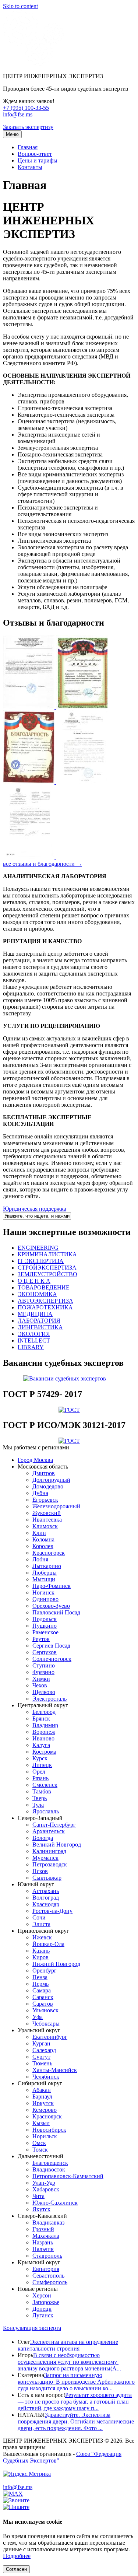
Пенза (40, 1977)
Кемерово (45, 2110)
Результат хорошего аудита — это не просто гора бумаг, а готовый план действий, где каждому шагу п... (75, 2402)
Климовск (45, 1526)
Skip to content (20, 6)
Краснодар (46, 1904)
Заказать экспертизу (28, 127)
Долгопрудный (51, 1480)
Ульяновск (45, 2010)
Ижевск (42, 1937)
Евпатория (46, 2269)
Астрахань (46, 1891)
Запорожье (46, 2302)
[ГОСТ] (69, 1410)
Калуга (41, 1745)
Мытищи (44, 1579)
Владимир (45, 1725)
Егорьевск (45, 1500)
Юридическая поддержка (35, 1209)
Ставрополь (47, 2256)
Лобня (40, 1559)
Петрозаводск (50, 1864)
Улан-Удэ (44, 2183)
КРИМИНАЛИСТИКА (47, 1254)
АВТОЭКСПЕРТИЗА (45, 1301)
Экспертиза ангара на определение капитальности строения (68, 2345)
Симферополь (50, 2282)
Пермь (40, 1984)
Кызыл (41, 2123)
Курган (41, 2043)
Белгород (44, 1712)
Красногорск (49, 1553)
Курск (40, 1758)
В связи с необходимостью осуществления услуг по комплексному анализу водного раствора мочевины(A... (69, 2362)
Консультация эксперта (32, 2328)
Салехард (44, 2050)
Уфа (38, 2017)
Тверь (40, 1798)
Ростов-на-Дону (52, 1911)
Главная (28, 147)
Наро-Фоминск (52, 1586)
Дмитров (44, 1473)
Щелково (44, 1692)
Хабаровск (46, 2189)
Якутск (41, 2209)
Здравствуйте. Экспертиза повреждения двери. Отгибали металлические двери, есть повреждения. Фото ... (76, 2421)
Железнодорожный (56, 1506)
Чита (38, 2196)
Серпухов (45, 1652)
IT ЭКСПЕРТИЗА (41, 1261)
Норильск (45, 2136)
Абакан (42, 2090)
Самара (42, 1990)
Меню (12, 134)
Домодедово (48, 1486)
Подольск (45, 1619)
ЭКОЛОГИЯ (34, 1334)
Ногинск (43, 1592)
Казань (41, 1951)
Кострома (44, 1752)
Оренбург (45, 1970)
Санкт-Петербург (54, 1825)
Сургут (41, 2057)
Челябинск (46, 2077)
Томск (40, 2150)
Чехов (40, 1685)
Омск (39, 2143)
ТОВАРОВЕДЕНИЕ (44, 1287)
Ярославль (46, 1811)
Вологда (43, 1838)
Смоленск (45, 1785)
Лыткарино (47, 1566)
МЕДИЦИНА (35, 1314)
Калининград (49, 1851)
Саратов (43, 2004)
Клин (39, 1533)
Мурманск (45, 1858)
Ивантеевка (47, 1520)
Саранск (43, 1997)
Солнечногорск (52, 1659)
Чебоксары (46, 2024)
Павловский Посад (56, 1612)
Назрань (43, 2242)
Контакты (30, 167)
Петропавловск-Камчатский (68, 2176)
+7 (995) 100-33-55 (26, 108)
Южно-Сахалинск (55, 2203)
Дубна (40, 1493)
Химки (41, 1679)
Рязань (40, 1778)
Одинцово (45, 1599)
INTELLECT (34, 1340)
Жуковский (47, 1513)
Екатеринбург (50, 2037)
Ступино (44, 1665)
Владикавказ (48, 2222)
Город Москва (35, 1460)
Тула (38, 1805)
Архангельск (49, 1831)
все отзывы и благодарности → (43, 864)
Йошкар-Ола (48, 1944)
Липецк (42, 1765)
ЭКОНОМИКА (37, 1294)
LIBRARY (31, 1347)
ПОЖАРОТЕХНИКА (45, 1307)
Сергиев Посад (51, 1646)
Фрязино (43, 1672)
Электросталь (49, 1699)
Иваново (43, 1738)
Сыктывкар (47, 1878)
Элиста (41, 1924)
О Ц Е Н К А (34, 1281)
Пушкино (45, 1626)
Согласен (16, 2569)
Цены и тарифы (38, 160)
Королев (43, 1546)
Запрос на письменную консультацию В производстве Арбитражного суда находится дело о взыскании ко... (76, 2382)
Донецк (42, 2309)
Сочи (39, 1917)
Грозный (43, 2229)
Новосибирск (49, 2130)
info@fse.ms (18, 114)
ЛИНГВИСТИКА (40, 1327)
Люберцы (45, 1573)
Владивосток (49, 2169)
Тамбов (42, 1791)
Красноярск (47, 2116)
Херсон (42, 2295)
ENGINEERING (38, 1248)
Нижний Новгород (56, 1964)
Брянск (41, 1718)
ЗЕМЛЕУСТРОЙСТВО (47, 1274)
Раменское (45, 1632)
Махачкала (46, 2236)
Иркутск (43, 2103)
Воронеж (44, 1732)
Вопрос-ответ (35, 154)
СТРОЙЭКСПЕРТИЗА (47, 1268)
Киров (40, 1957)
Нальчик (43, 2249)
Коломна (43, 1539)
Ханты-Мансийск (55, 2070)
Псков (40, 1871)
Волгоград (46, 1898)
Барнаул (42, 2096)
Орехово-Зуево (51, 1606)
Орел (39, 1772)
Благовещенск (50, 2163)
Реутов (41, 1639)
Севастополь (48, 2276)
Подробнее (17, 2556)
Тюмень (42, 2063)
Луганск (43, 2315)
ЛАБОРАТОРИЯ (39, 1321)
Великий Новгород (57, 1844)
